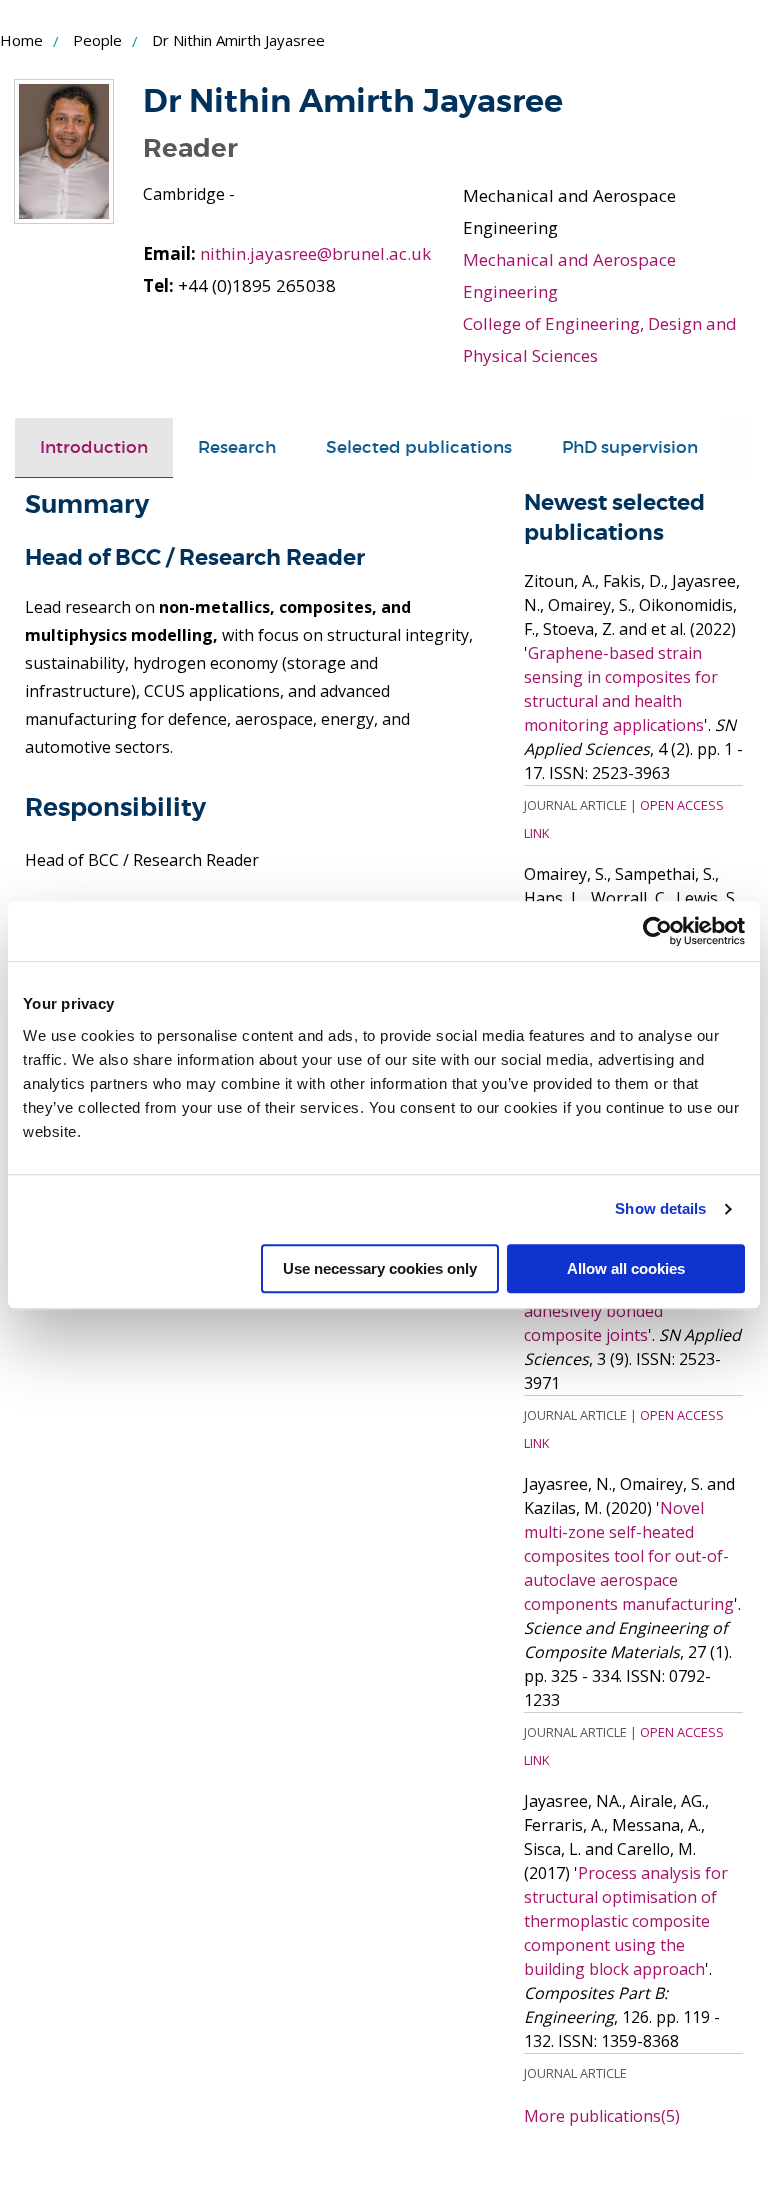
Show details (660, 1208)
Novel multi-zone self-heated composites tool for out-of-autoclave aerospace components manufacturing (629, 1556)
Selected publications (419, 447)
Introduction (94, 447)
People (97, 40)
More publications (602, 2116)
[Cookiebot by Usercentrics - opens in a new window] (657, 931)
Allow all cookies (626, 1268)
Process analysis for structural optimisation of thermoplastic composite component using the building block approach (626, 1921)
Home (21, 40)
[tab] (94, 448)
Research (237, 447)
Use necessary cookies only (380, 1268)
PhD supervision (630, 447)
